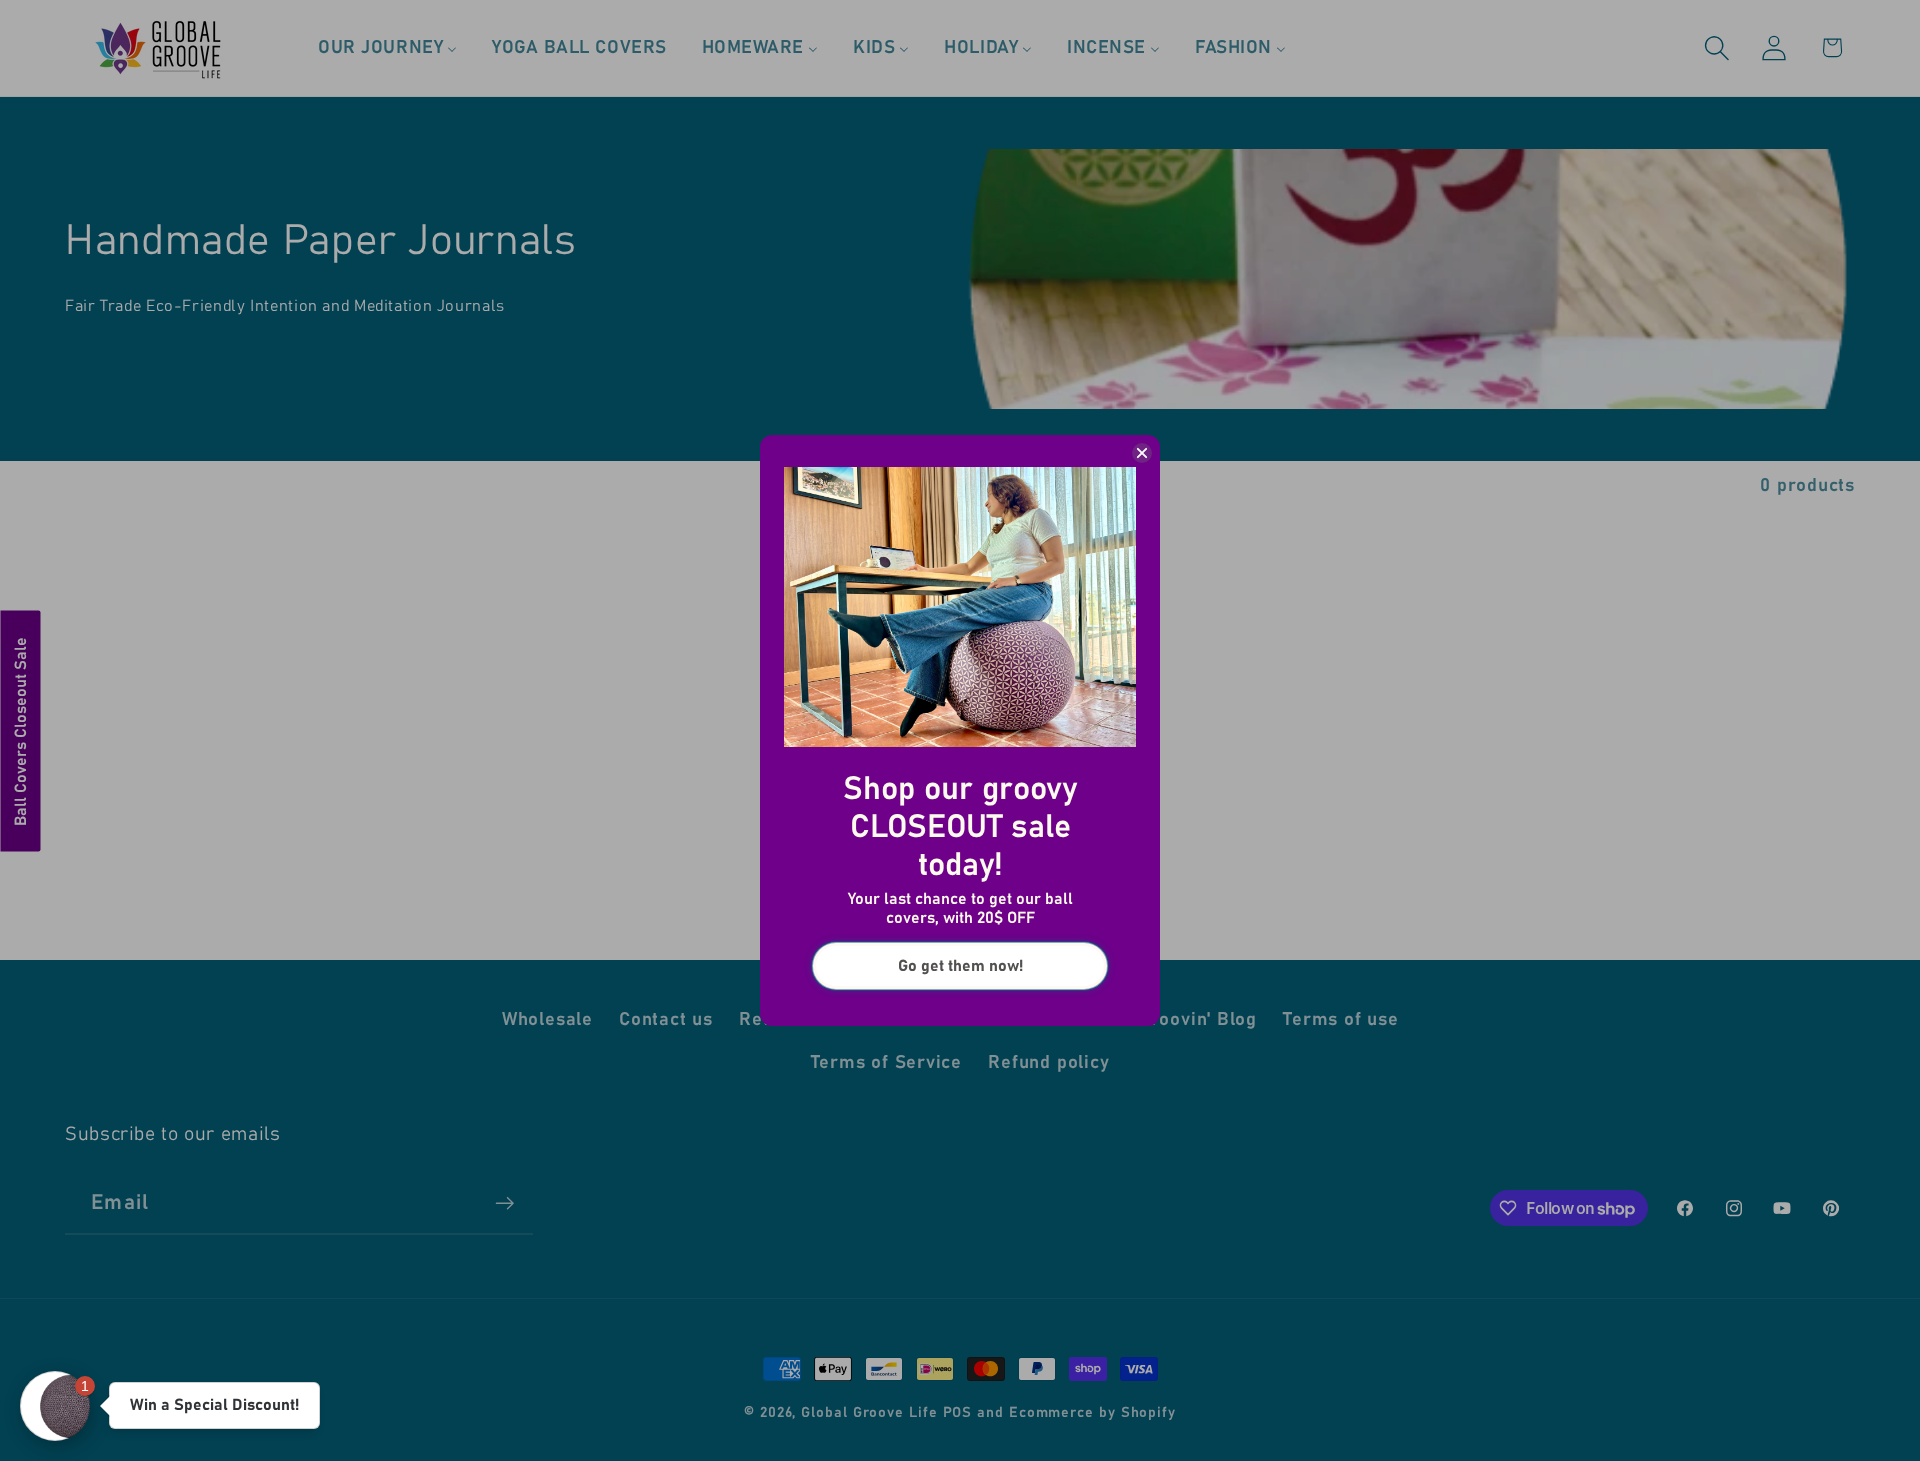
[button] (55, 1406)
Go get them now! (960, 966)
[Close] (1142, 453)
